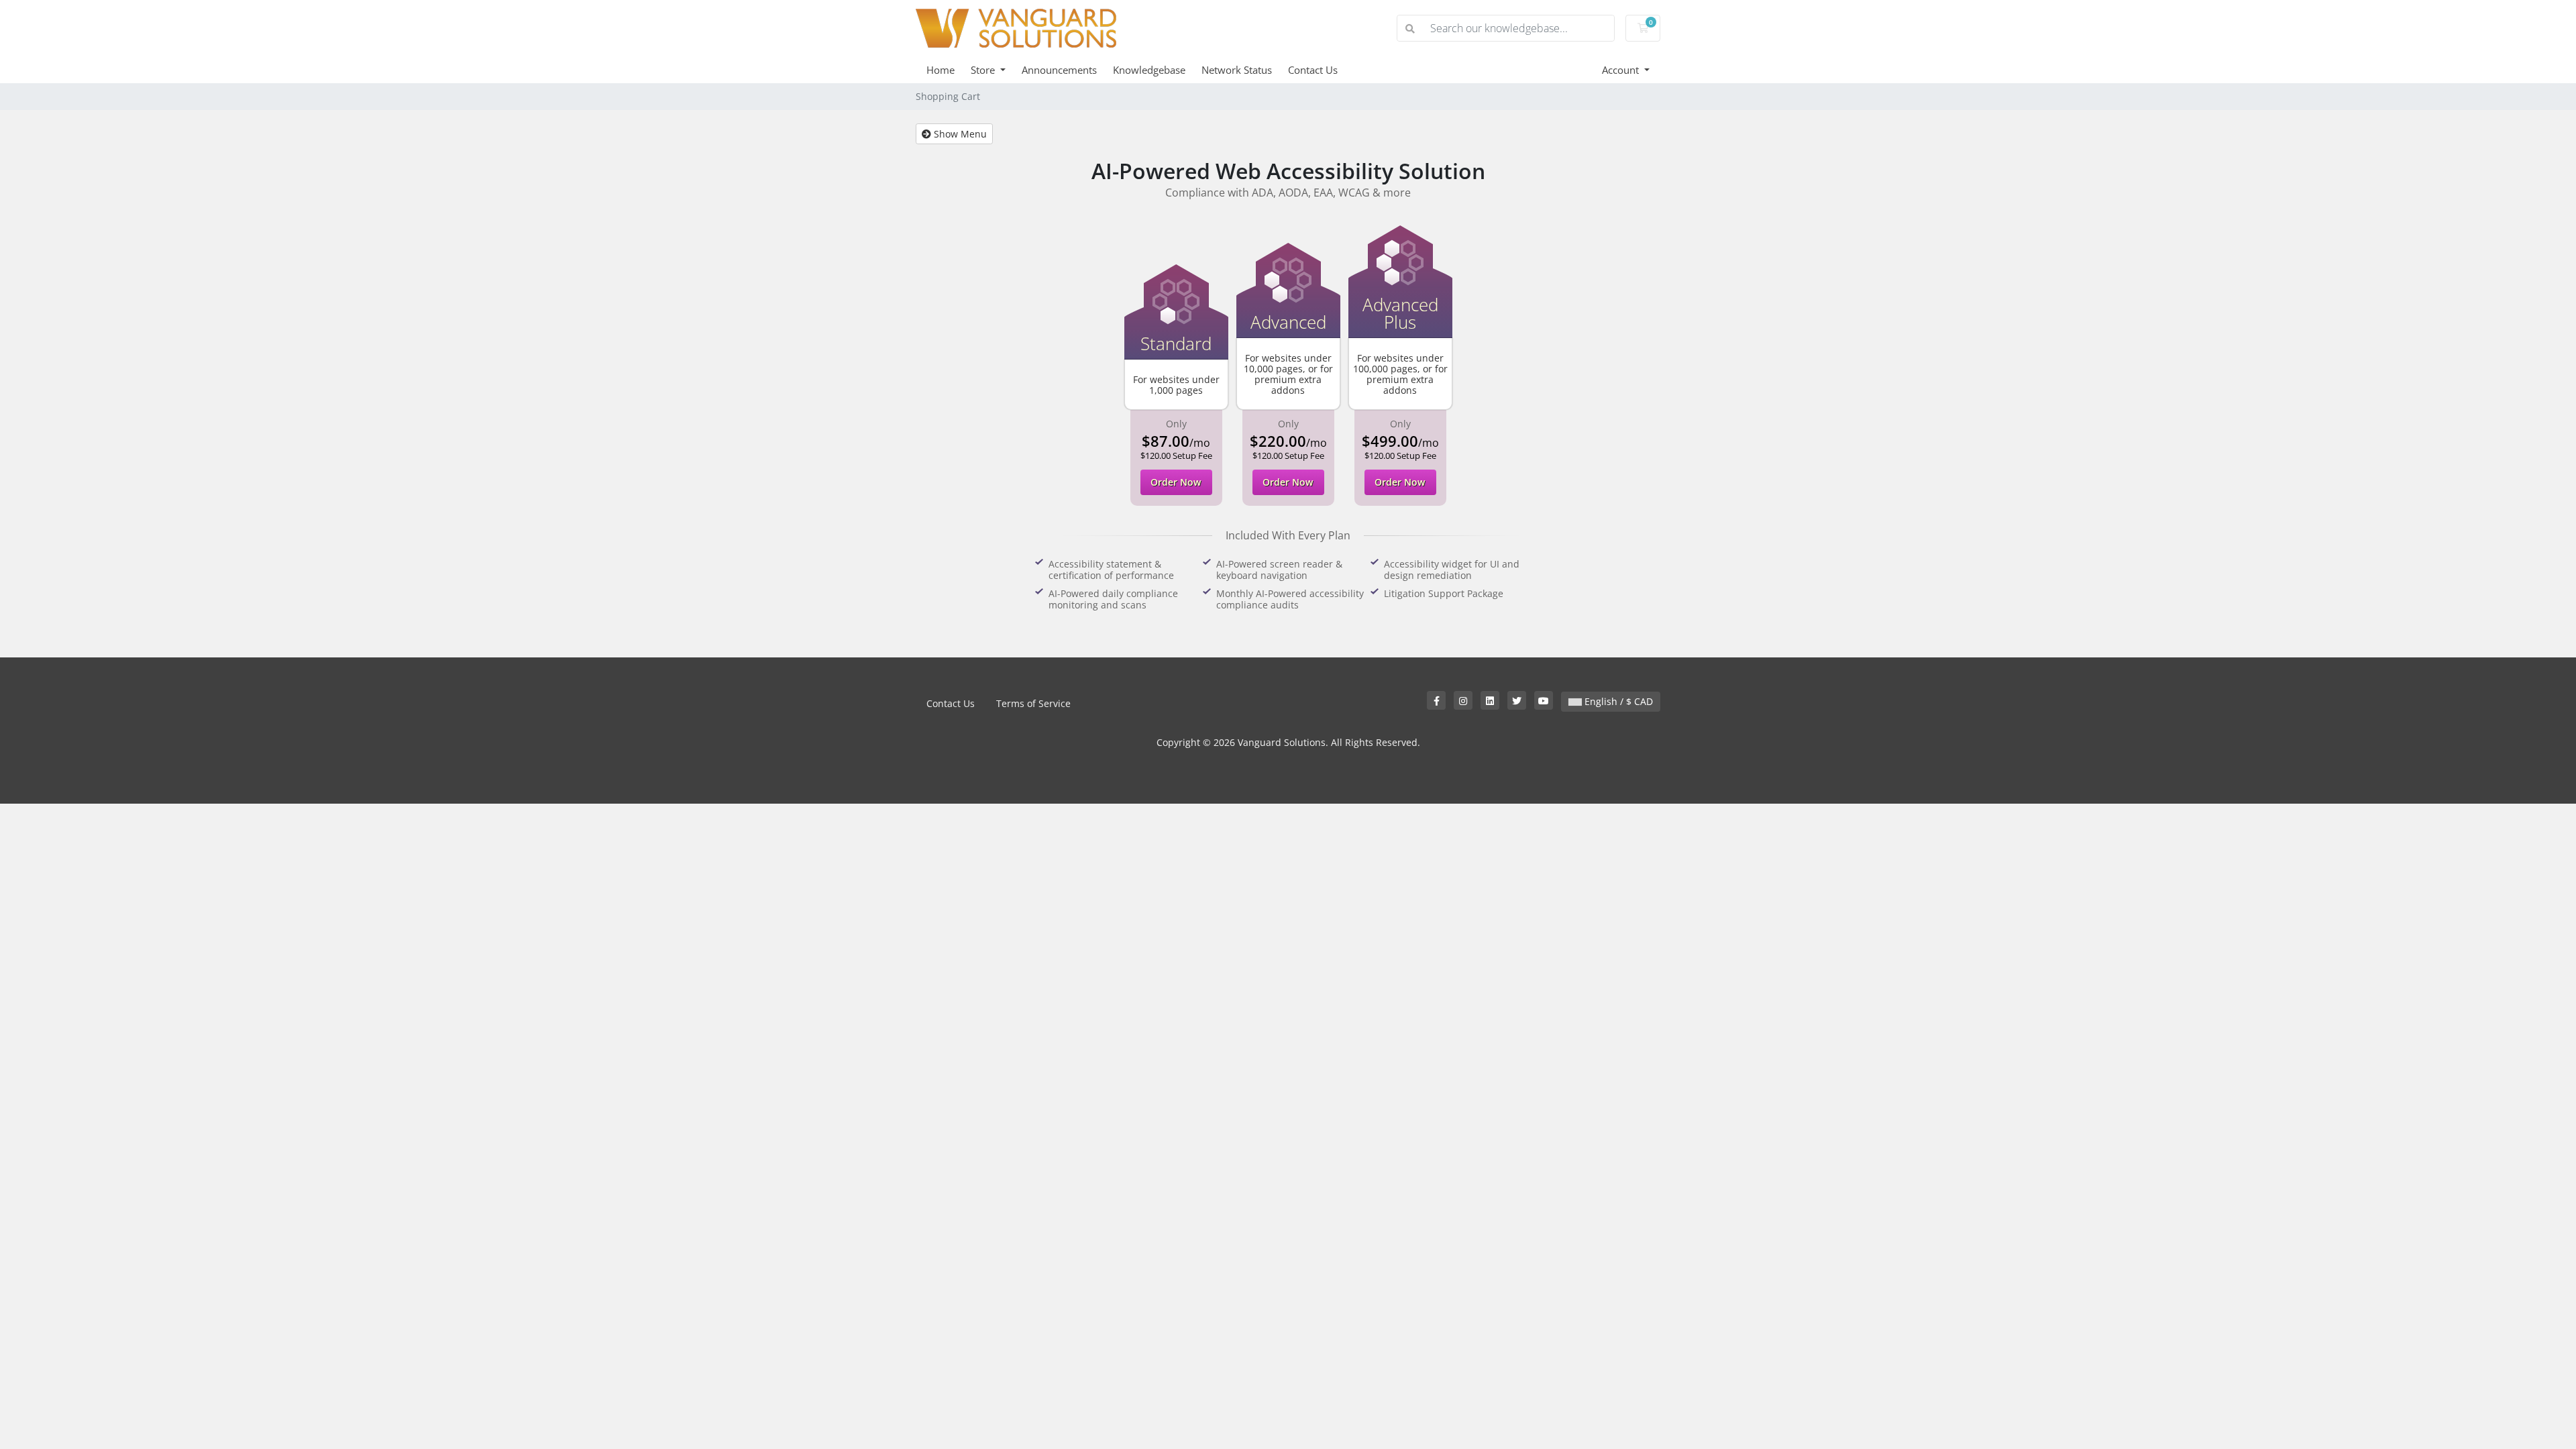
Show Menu (959, 134)
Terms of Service (1033, 703)
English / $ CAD (1617, 701)
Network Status (1237, 70)
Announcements (1059, 70)
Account (1622, 70)
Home (941, 70)
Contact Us (1313, 70)
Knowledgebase (1149, 70)
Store (984, 70)
